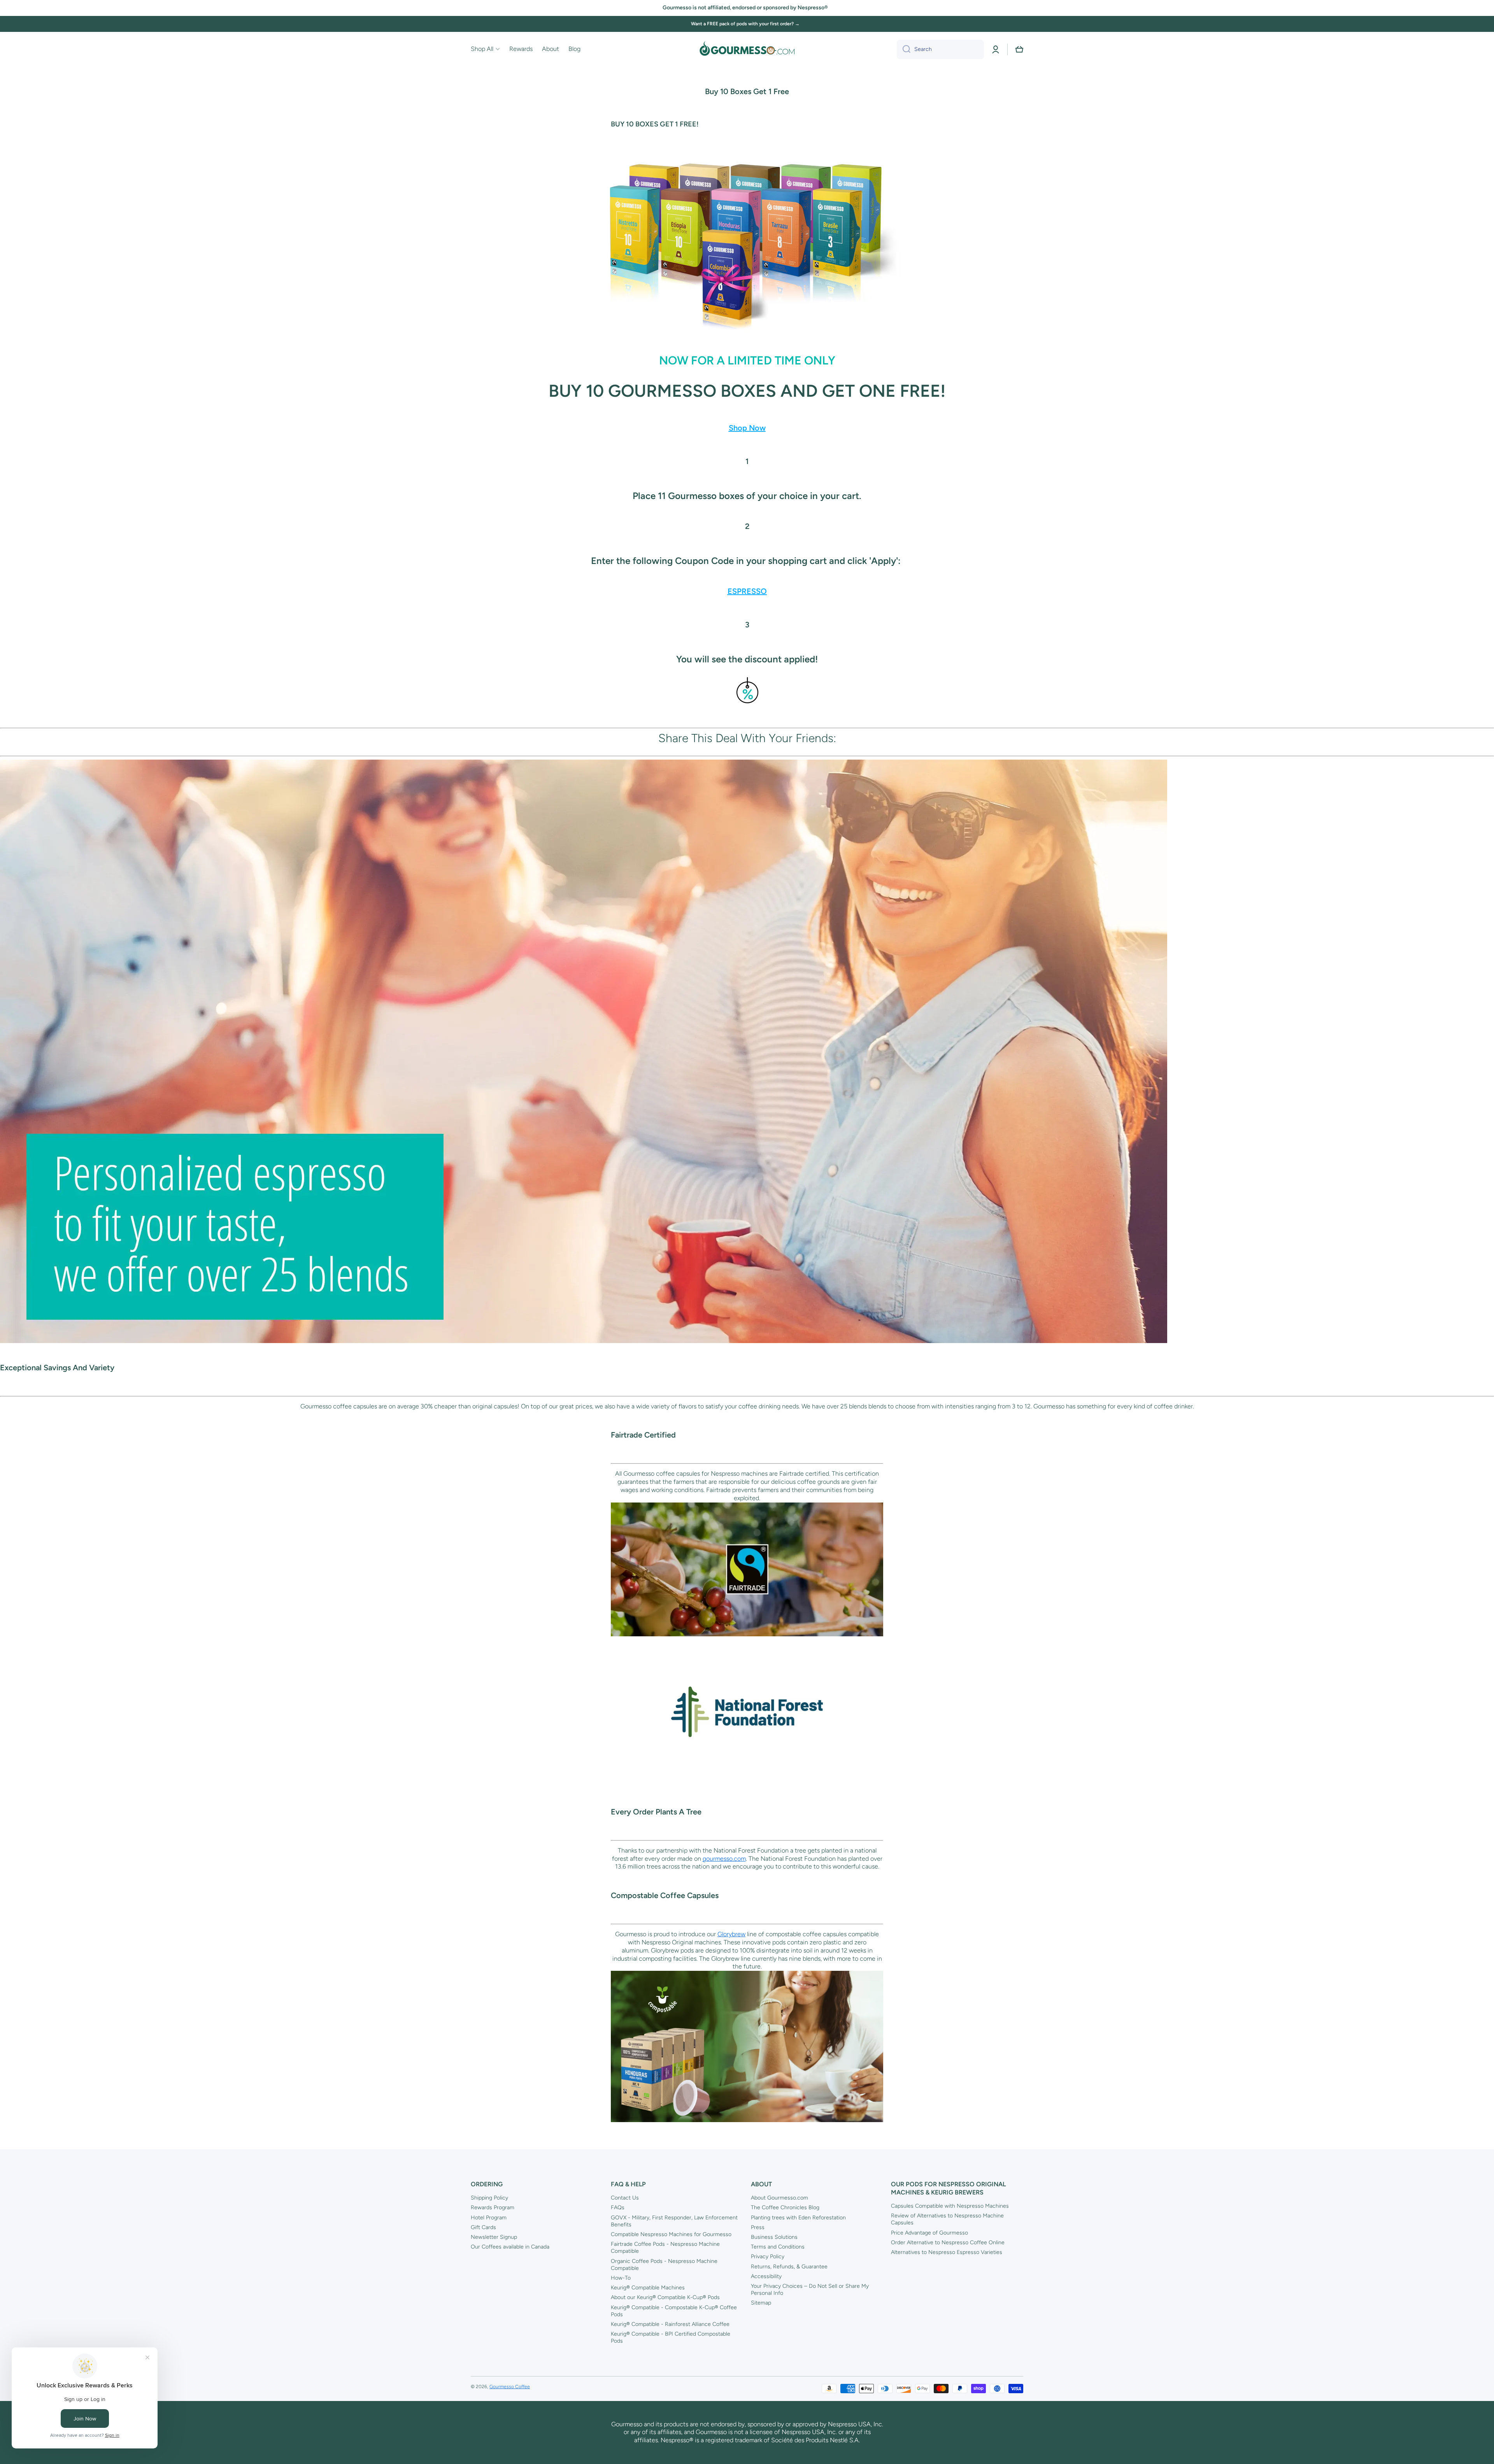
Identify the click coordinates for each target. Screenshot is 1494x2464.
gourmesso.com (724, 1859)
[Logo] (747, 49)
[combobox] (940, 49)
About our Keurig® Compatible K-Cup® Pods (665, 2297)
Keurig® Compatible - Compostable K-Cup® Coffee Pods (674, 2311)
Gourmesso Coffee (510, 2387)
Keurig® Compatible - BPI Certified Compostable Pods (671, 2337)
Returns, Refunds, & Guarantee (789, 2267)
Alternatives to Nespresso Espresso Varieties (947, 2252)
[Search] (904, 49)
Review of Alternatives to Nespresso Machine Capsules (947, 2219)
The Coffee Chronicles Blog (785, 2207)
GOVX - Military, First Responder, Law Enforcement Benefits (674, 2221)
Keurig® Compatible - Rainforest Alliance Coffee (670, 2324)
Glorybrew (731, 1934)
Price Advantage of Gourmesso (929, 2233)
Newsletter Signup (494, 2237)
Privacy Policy (768, 2256)
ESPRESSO (747, 591)
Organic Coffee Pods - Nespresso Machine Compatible (664, 2265)
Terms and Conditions (778, 2247)
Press (758, 2227)
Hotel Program (489, 2218)
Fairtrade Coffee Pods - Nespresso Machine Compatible (665, 2248)
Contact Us (625, 2198)
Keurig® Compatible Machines (648, 2288)
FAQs (618, 2207)
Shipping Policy (489, 2198)
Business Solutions (774, 2237)
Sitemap (761, 2303)
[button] (1019, 49)
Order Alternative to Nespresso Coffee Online (948, 2242)
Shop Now (747, 428)
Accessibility (766, 2276)
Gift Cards (483, 2227)
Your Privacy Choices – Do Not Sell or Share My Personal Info (810, 2290)
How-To (621, 2278)
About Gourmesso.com (779, 2198)
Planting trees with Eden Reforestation (798, 2218)
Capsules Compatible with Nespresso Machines (950, 2206)
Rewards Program (493, 2207)
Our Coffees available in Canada (510, 2247)
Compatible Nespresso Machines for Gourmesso (671, 2234)
